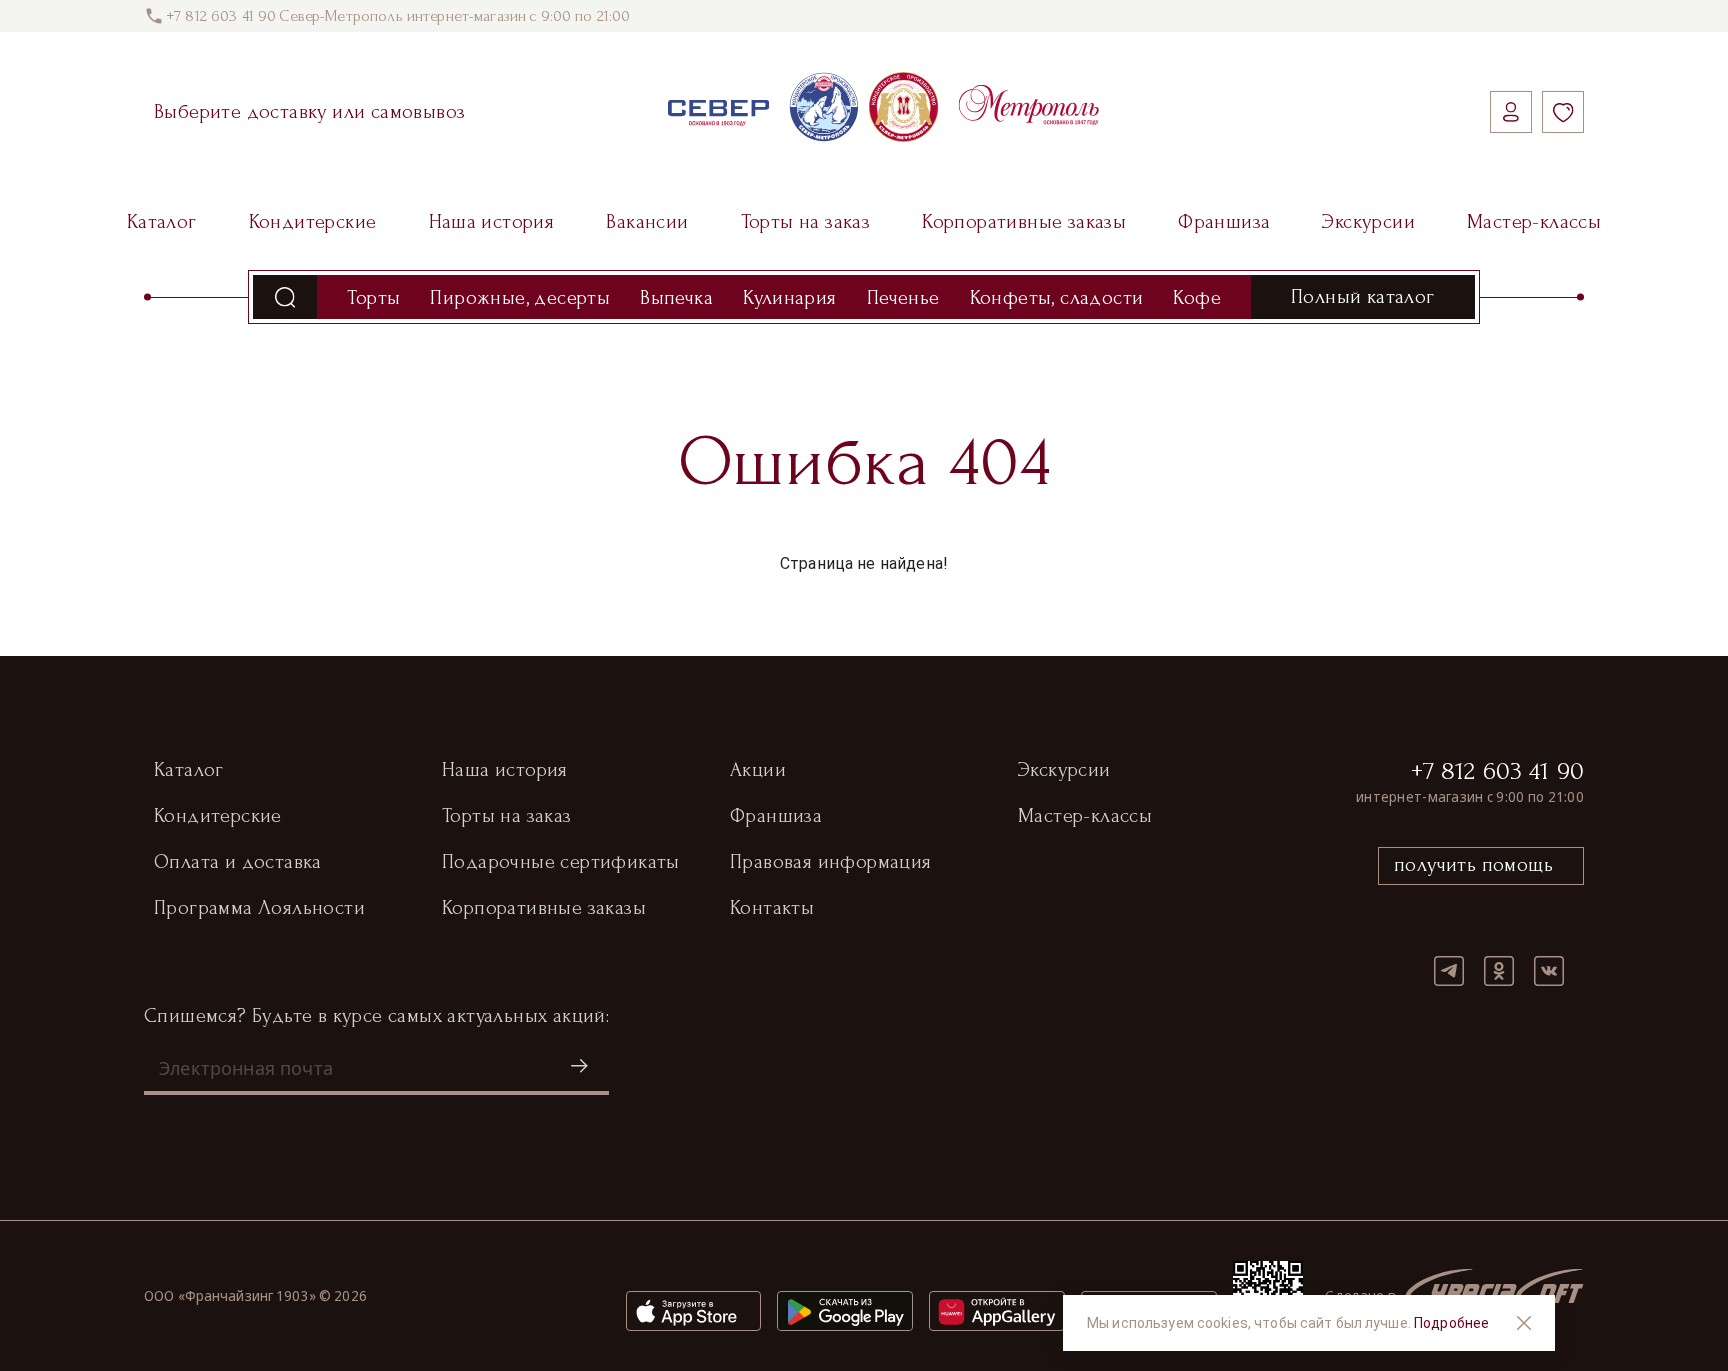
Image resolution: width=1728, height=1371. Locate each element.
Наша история (492, 222)
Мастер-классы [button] (1085, 816)
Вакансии (647, 222)
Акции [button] (758, 770)
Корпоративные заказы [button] (544, 908)
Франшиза (1224, 222)
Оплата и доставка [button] (238, 862)
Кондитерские (313, 222)
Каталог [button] (189, 770)
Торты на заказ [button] (507, 816)
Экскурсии (1368, 222)
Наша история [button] (505, 770)
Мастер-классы (1534, 222)
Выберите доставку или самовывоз (309, 112)
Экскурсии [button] (1064, 770)
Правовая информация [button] (831, 862)
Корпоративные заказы (1024, 222)
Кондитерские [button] (218, 816)
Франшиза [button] (776, 816)
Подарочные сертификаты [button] (561, 862)
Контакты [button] (772, 908)
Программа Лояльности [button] (259, 908)
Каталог (162, 222)
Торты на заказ (806, 222)
